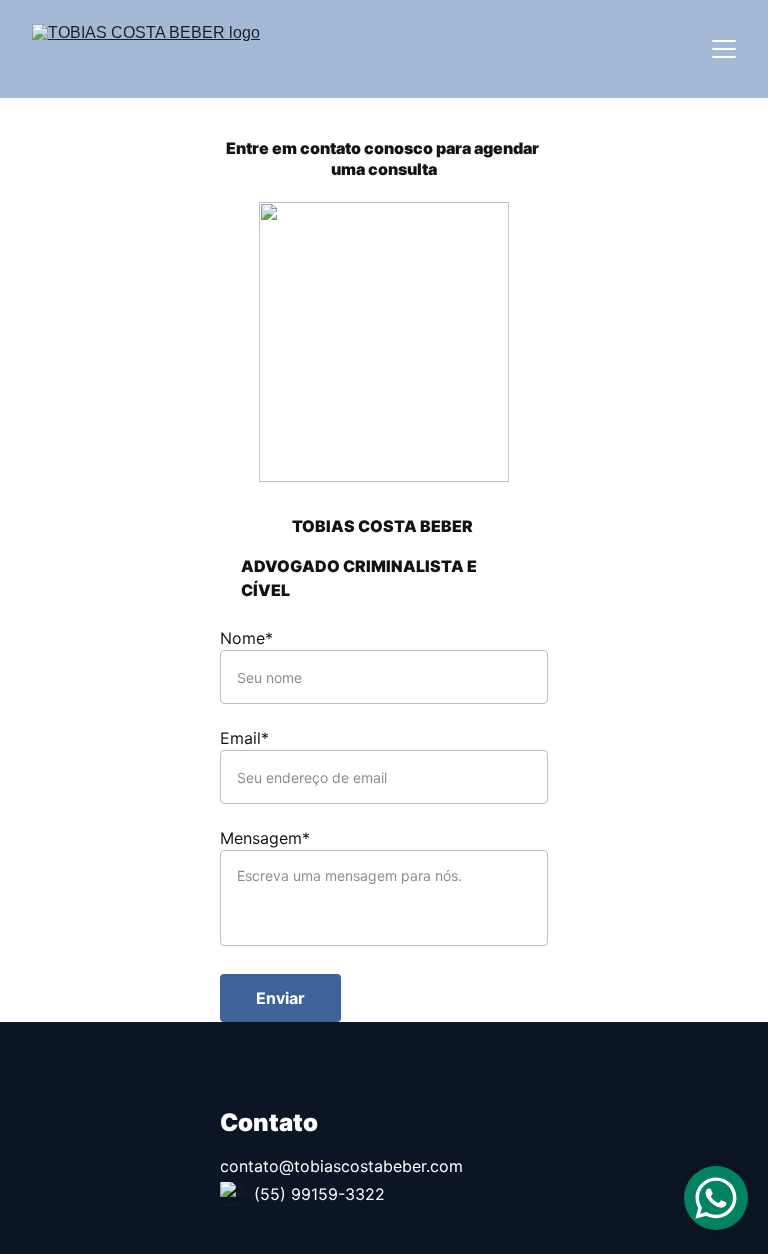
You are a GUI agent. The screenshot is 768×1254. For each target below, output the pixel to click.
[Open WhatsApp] (716, 1198)
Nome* (246, 638)
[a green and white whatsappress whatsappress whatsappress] (233, 1194)
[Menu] (724, 49)
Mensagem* (265, 838)
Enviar (280, 998)
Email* (244, 738)
